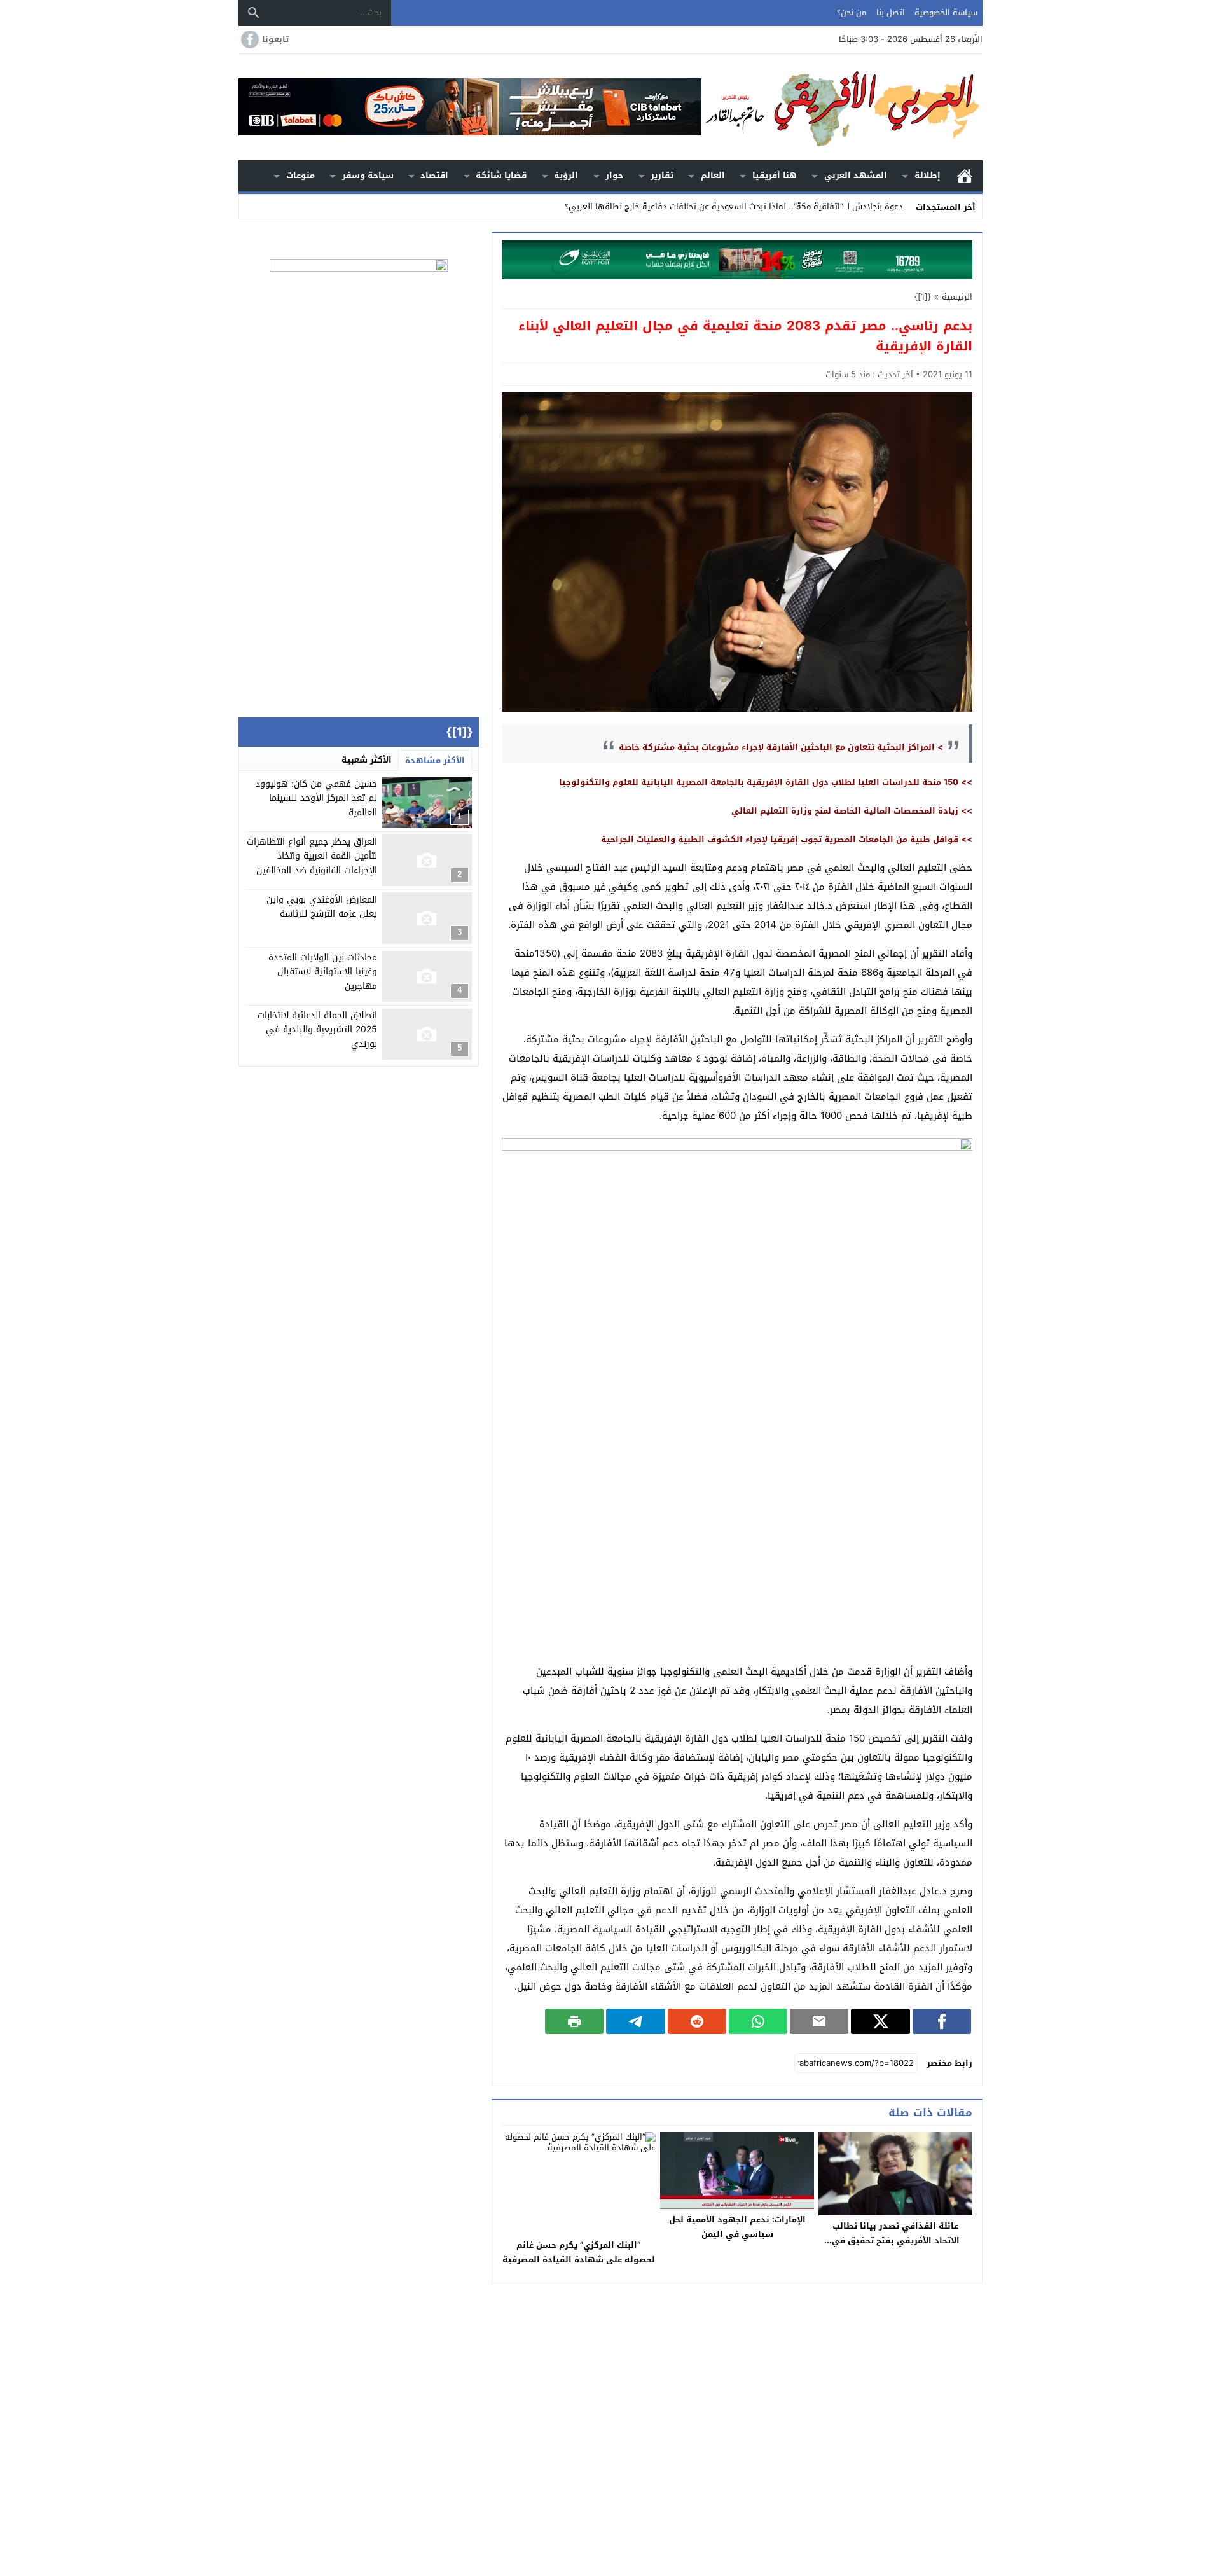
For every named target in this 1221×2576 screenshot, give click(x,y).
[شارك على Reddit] (697, 2021)
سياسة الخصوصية (946, 12)
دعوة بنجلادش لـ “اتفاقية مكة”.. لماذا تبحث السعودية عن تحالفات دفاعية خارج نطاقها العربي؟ (734, 206)
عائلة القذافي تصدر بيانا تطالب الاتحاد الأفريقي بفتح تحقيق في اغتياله (896, 2240)
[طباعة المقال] (574, 2021)
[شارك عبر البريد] (819, 2021)
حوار (614, 175)
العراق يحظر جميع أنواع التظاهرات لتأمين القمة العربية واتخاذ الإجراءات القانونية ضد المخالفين (312, 855)
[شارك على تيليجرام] (635, 2021)
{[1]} (923, 297)
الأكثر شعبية (367, 760)
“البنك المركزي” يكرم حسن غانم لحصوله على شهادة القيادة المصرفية (579, 2252)
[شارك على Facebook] (942, 2021)
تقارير (662, 175)
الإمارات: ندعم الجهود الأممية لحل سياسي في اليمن (737, 2227)
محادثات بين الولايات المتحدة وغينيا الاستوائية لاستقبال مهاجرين (323, 972)
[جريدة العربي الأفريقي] (842, 107)
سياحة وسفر (368, 175)
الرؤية (566, 175)
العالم (713, 175)
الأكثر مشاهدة (435, 760)
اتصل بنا (891, 12)
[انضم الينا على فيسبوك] (249, 39)
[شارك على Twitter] (880, 2021)
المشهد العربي (856, 175)
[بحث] (254, 13)
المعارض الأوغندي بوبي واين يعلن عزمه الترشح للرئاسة (322, 906)
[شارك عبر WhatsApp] (758, 2021)
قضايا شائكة (501, 175)
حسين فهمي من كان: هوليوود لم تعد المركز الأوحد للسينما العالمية (316, 798)
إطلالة (928, 175)
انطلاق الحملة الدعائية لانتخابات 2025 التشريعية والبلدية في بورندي (317, 1030)
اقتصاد (434, 175)
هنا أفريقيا (775, 175)
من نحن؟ (852, 12)
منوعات (300, 175)
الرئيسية (965, 176)
